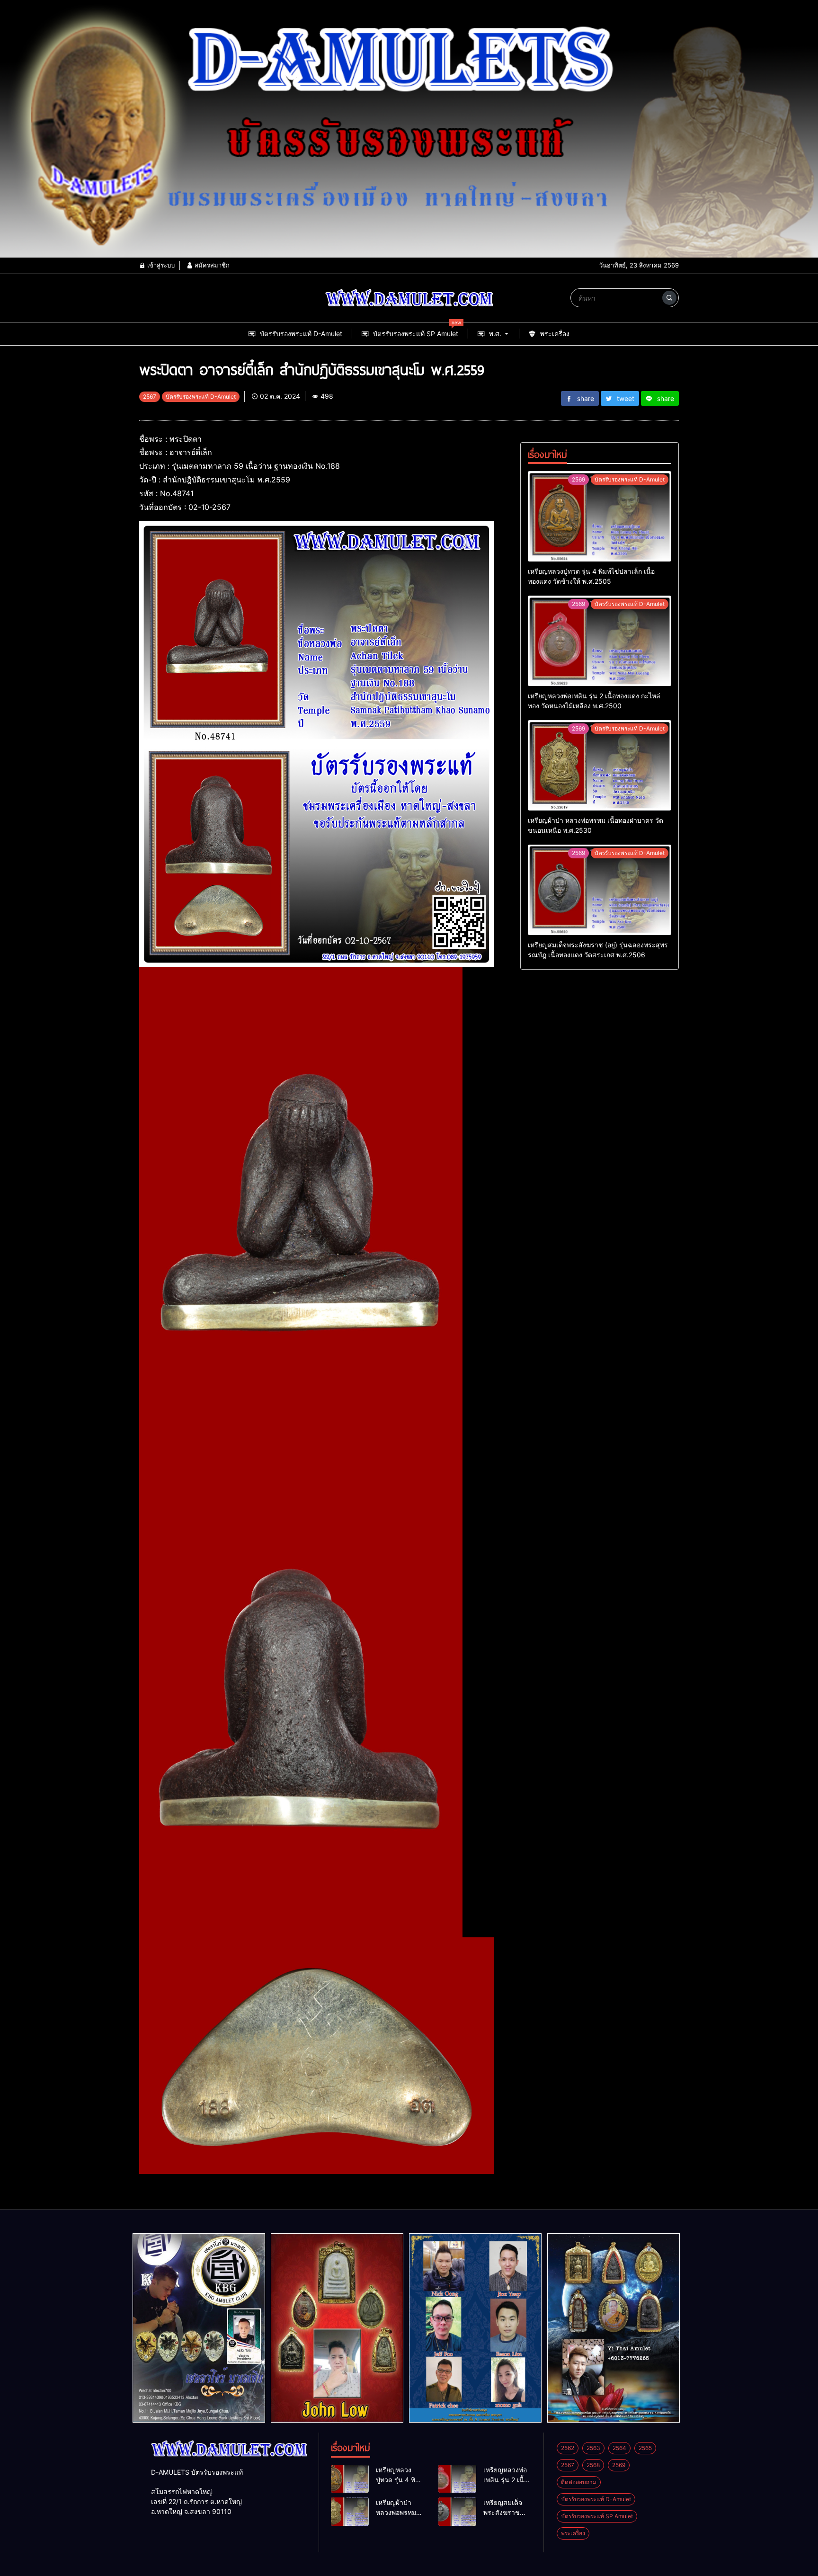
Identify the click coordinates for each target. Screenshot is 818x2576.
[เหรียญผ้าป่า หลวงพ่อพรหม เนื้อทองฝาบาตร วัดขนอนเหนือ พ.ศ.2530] (600, 765)
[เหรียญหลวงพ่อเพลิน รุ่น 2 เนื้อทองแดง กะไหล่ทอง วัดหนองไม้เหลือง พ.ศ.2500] (600, 641)
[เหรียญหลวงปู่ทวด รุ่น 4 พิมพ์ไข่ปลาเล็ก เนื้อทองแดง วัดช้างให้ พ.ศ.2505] (600, 516)
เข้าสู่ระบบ (160, 265)
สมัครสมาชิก (211, 265)
